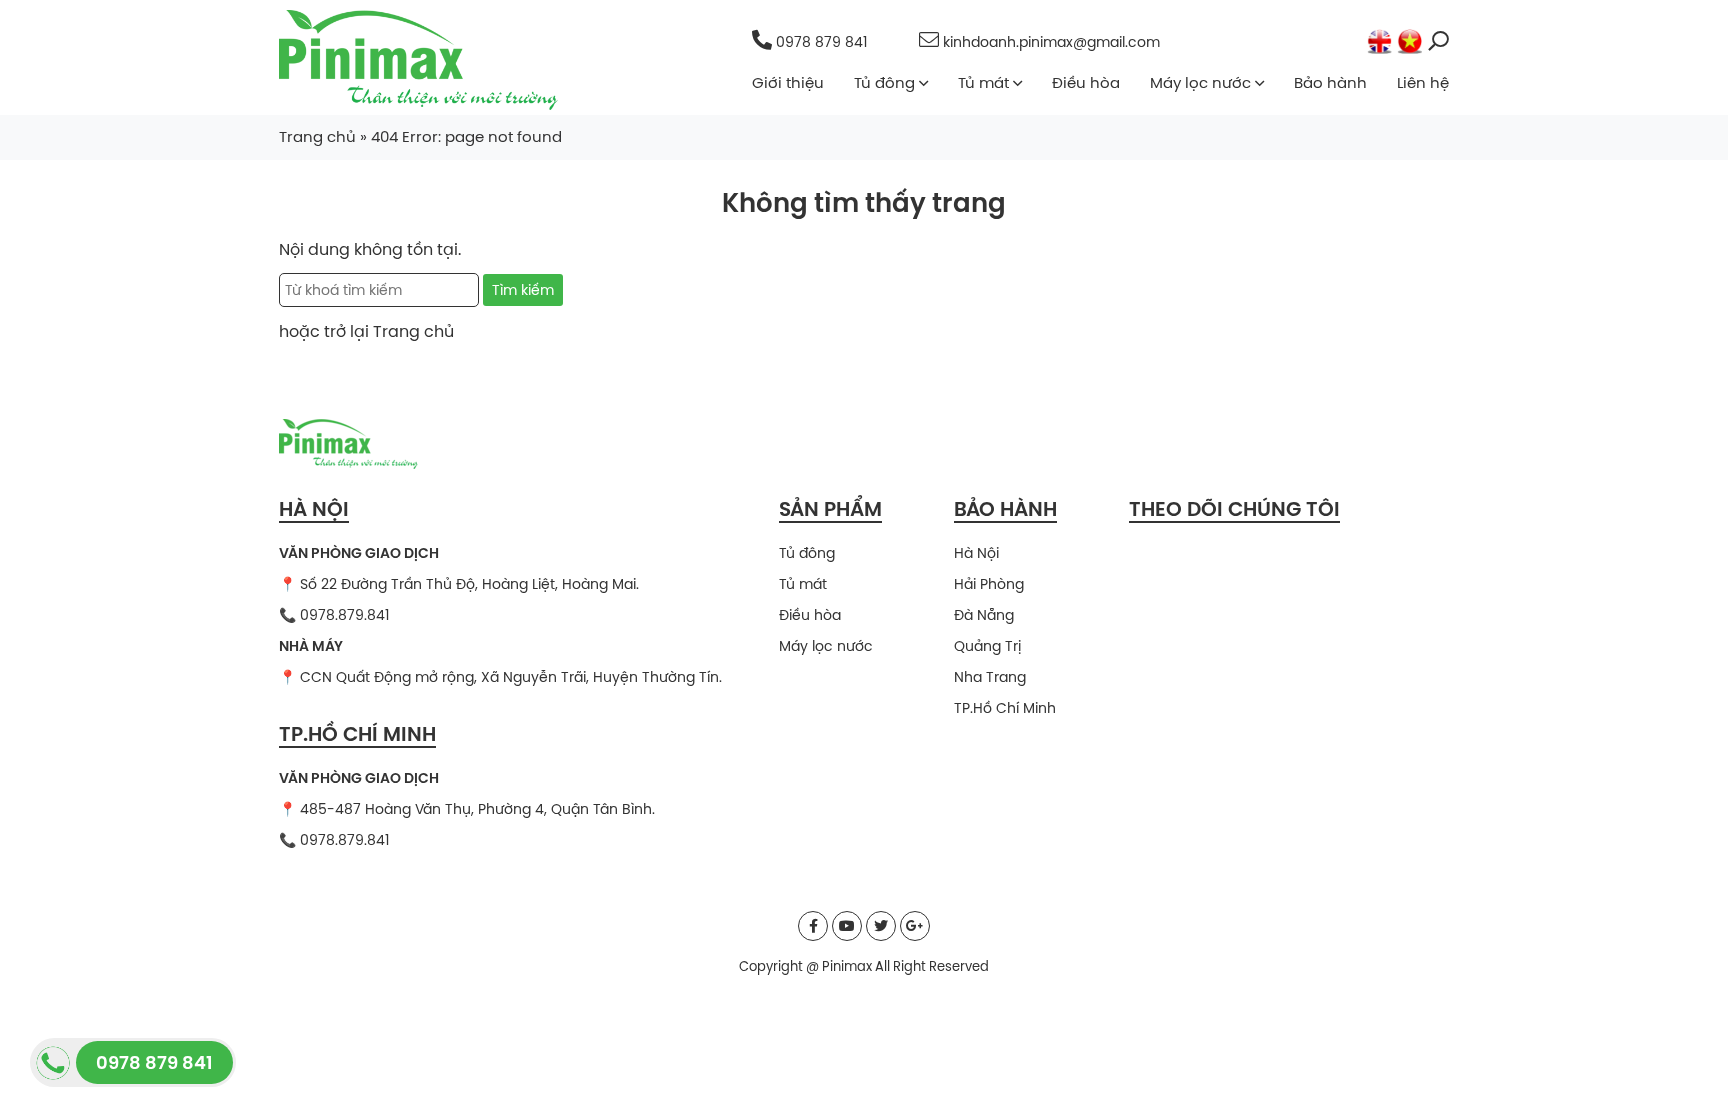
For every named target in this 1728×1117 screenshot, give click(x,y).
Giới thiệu (788, 82)
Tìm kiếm (523, 290)
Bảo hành (1330, 82)
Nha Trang (990, 677)
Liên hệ (1423, 82)
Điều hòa (1086, 82)
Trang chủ (317, 136)
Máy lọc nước (1200, 82)
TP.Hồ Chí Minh (1005, 708)
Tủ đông (884, 82)
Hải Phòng (989, 584)
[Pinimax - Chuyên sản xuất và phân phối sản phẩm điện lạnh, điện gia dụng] (418, 58)
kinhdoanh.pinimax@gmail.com (1049, 42)
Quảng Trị (987, 646)
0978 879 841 (821, 42)
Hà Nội (976, 553)
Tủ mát (983, 82)
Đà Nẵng (984, 615)
